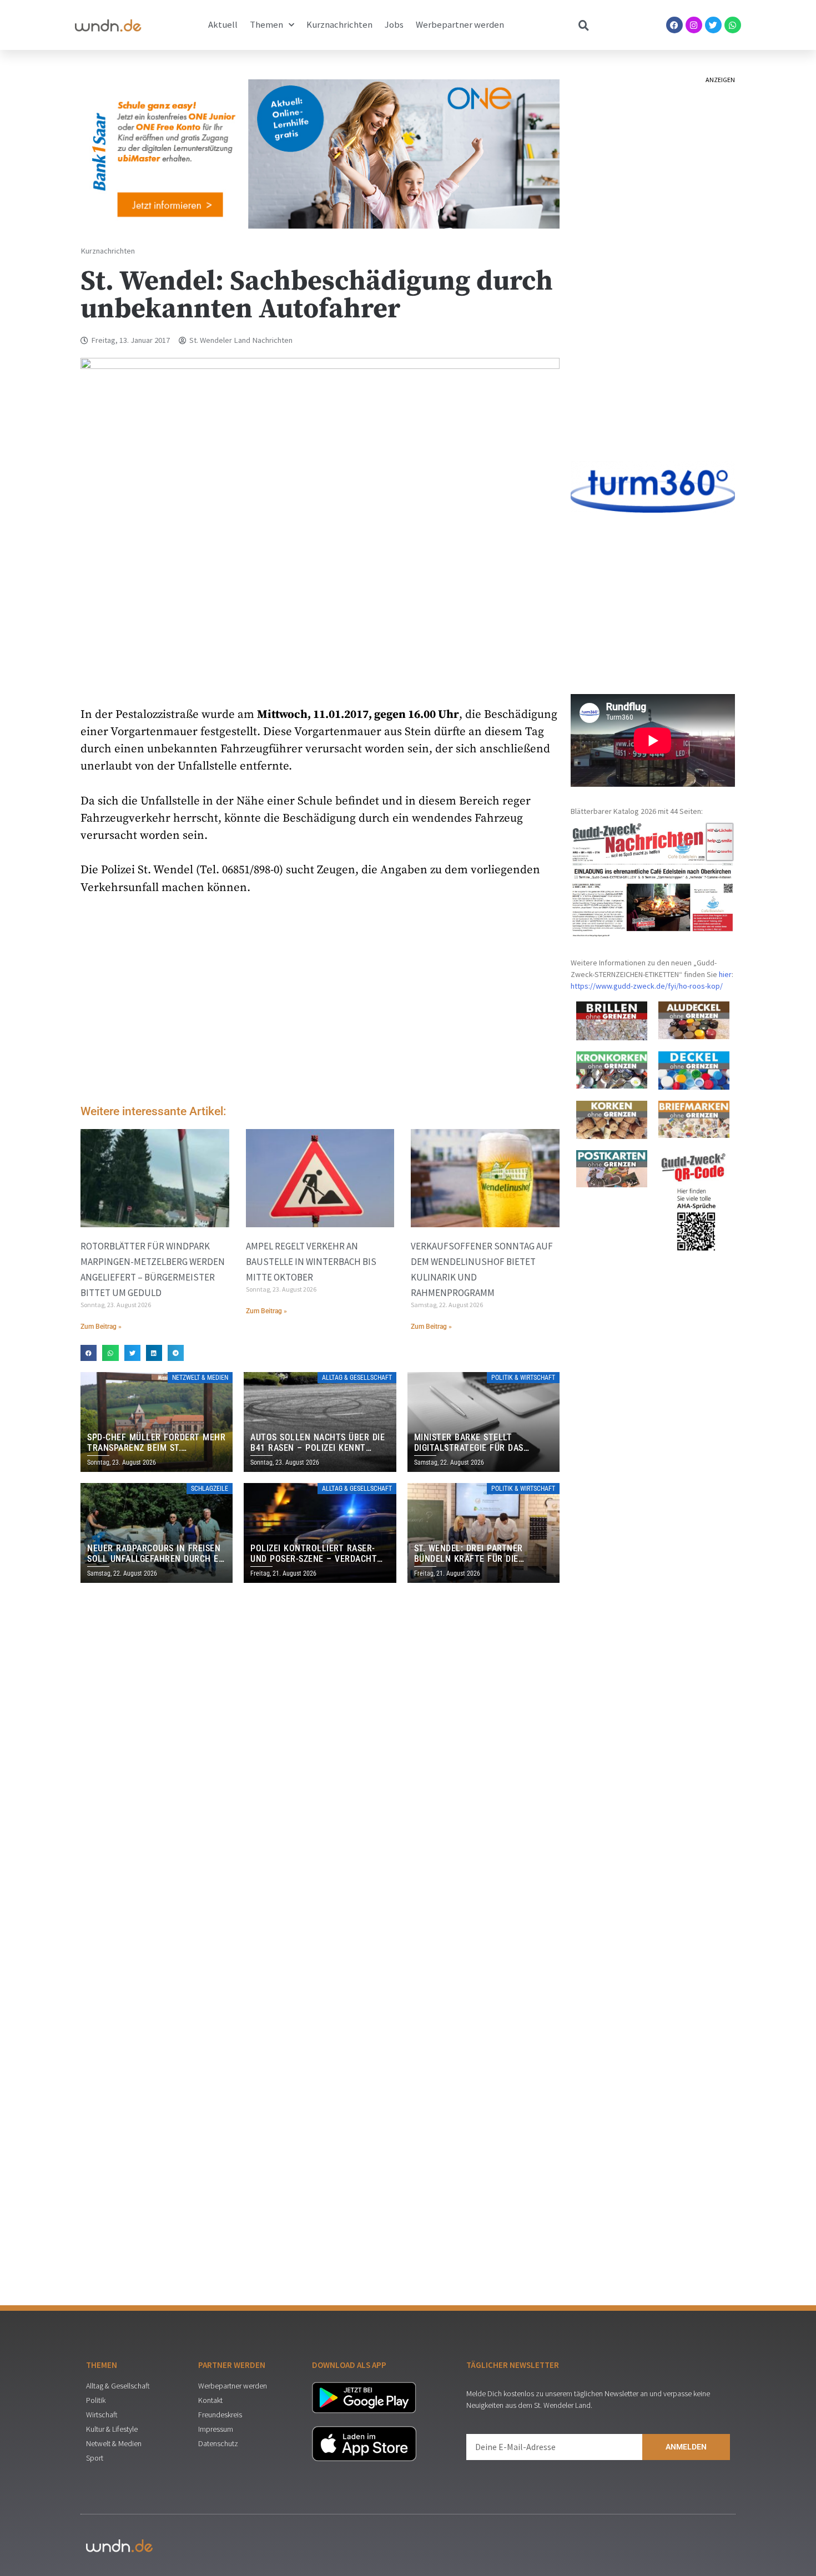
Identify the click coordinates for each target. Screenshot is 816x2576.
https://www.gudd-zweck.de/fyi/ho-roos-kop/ (647, 986)
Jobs (394, 25)
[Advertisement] (320, 1003)
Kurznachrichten (339, 25)
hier (725, 974)
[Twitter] (713, 25)
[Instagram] (694, 25)
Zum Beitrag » (101, 1327)
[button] (89, 1353)
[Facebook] (674, 25)
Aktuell (223, 25)
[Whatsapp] (733, 25)
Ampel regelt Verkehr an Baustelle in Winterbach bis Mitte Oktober (311, 1262)
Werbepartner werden (460, 25)
